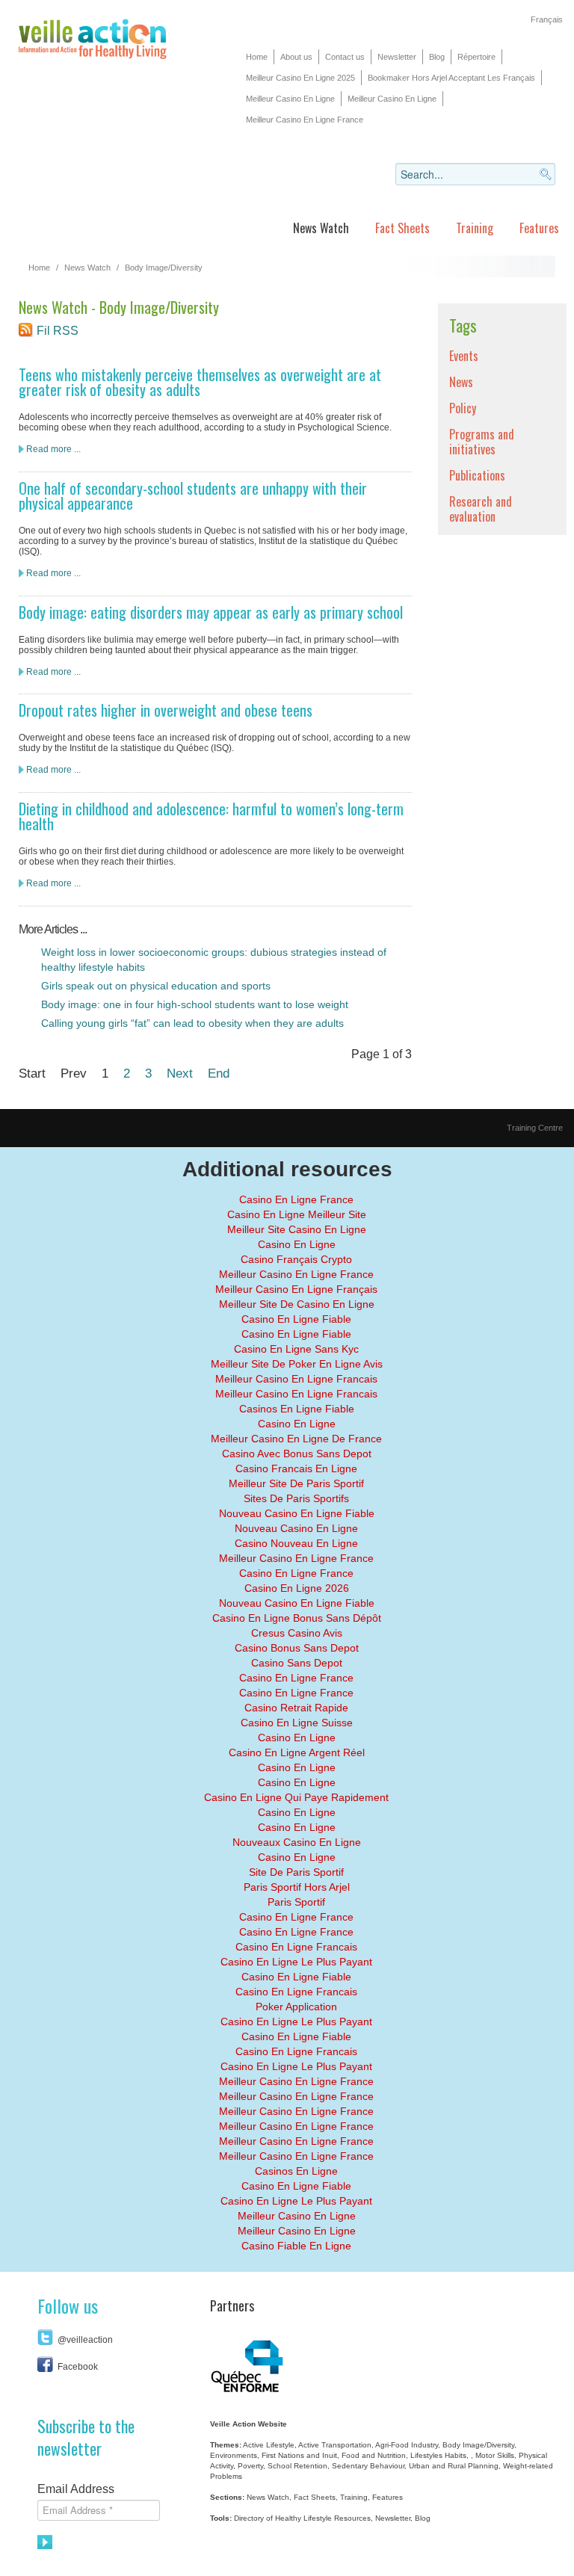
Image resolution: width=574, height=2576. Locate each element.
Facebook (78, 2367)
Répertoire (476, 57)
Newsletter (397, 57)
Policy (463, 408)
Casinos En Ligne (296, 2171)
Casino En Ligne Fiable (296, 1319)
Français (547, 19)
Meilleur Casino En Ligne (290, 99)
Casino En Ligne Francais (296, 1947)
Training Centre (535, 1128)
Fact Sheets (402, 228)
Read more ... (53, 449)
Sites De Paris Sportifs (296, 1498)
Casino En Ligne (297, 1244)
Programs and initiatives (482, 442)
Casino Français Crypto (296, 1259)
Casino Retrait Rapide (296, 1708)
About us (296, 57)
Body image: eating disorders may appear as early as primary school (211, 612)
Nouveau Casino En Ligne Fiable (297, 1513)
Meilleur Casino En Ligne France (305, 120)
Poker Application (296, 2007)
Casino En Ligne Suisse (297, 1723)
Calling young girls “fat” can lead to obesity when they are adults (192, 1023)
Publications (477, 475)
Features (539, 228)
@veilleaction (85, 2340)
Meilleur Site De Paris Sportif (296, 1483)
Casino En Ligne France (296, 1199)
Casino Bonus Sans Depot (297, 1648)
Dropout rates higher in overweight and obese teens (166, 710)
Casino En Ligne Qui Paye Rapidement (296, 1797)
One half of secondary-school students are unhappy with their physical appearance (193, 495)
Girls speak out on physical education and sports (156, 986)
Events (464, 356)
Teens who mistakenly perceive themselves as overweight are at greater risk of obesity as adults (200, 382)
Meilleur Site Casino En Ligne (297, 1229)
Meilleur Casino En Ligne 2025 (300, 78)
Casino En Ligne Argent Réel (297, 1752)
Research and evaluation (481, 509)
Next (180, 1073)
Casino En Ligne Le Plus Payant (296, 1962)
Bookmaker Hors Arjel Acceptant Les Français (451, 78)
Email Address (76, 2489)
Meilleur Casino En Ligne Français (296, 1289)
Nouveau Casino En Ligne (296, 1528)
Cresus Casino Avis (297, 1633)
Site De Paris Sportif (296, 1872)
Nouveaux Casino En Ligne (297, 1842)
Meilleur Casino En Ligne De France (296, 1439)
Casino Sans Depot (297, 1663)
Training (475, 228)
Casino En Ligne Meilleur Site (297, 1214)
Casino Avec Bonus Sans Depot (297, 1454)
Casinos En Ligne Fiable (297, 1409)
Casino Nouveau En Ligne (296, 1543)
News (461, 382)
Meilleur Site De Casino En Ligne (297, 1304)
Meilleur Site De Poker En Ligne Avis (297, 1364)
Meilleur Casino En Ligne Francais (296, 1379)
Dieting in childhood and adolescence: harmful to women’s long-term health (211, 816)
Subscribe (46, 2542)
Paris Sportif (296, 1902)
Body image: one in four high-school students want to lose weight (195, 1004)
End (219, 1073)
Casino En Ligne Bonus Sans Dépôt (297, 1618)
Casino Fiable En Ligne (296, 2246)
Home (257, 57)
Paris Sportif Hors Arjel (297, 1887)
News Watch (321, 228)
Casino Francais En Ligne (296, 1468)
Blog (437, 57)
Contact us (345, 57)
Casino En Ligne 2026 (297, 1588)
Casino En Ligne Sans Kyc (296, 1349)
